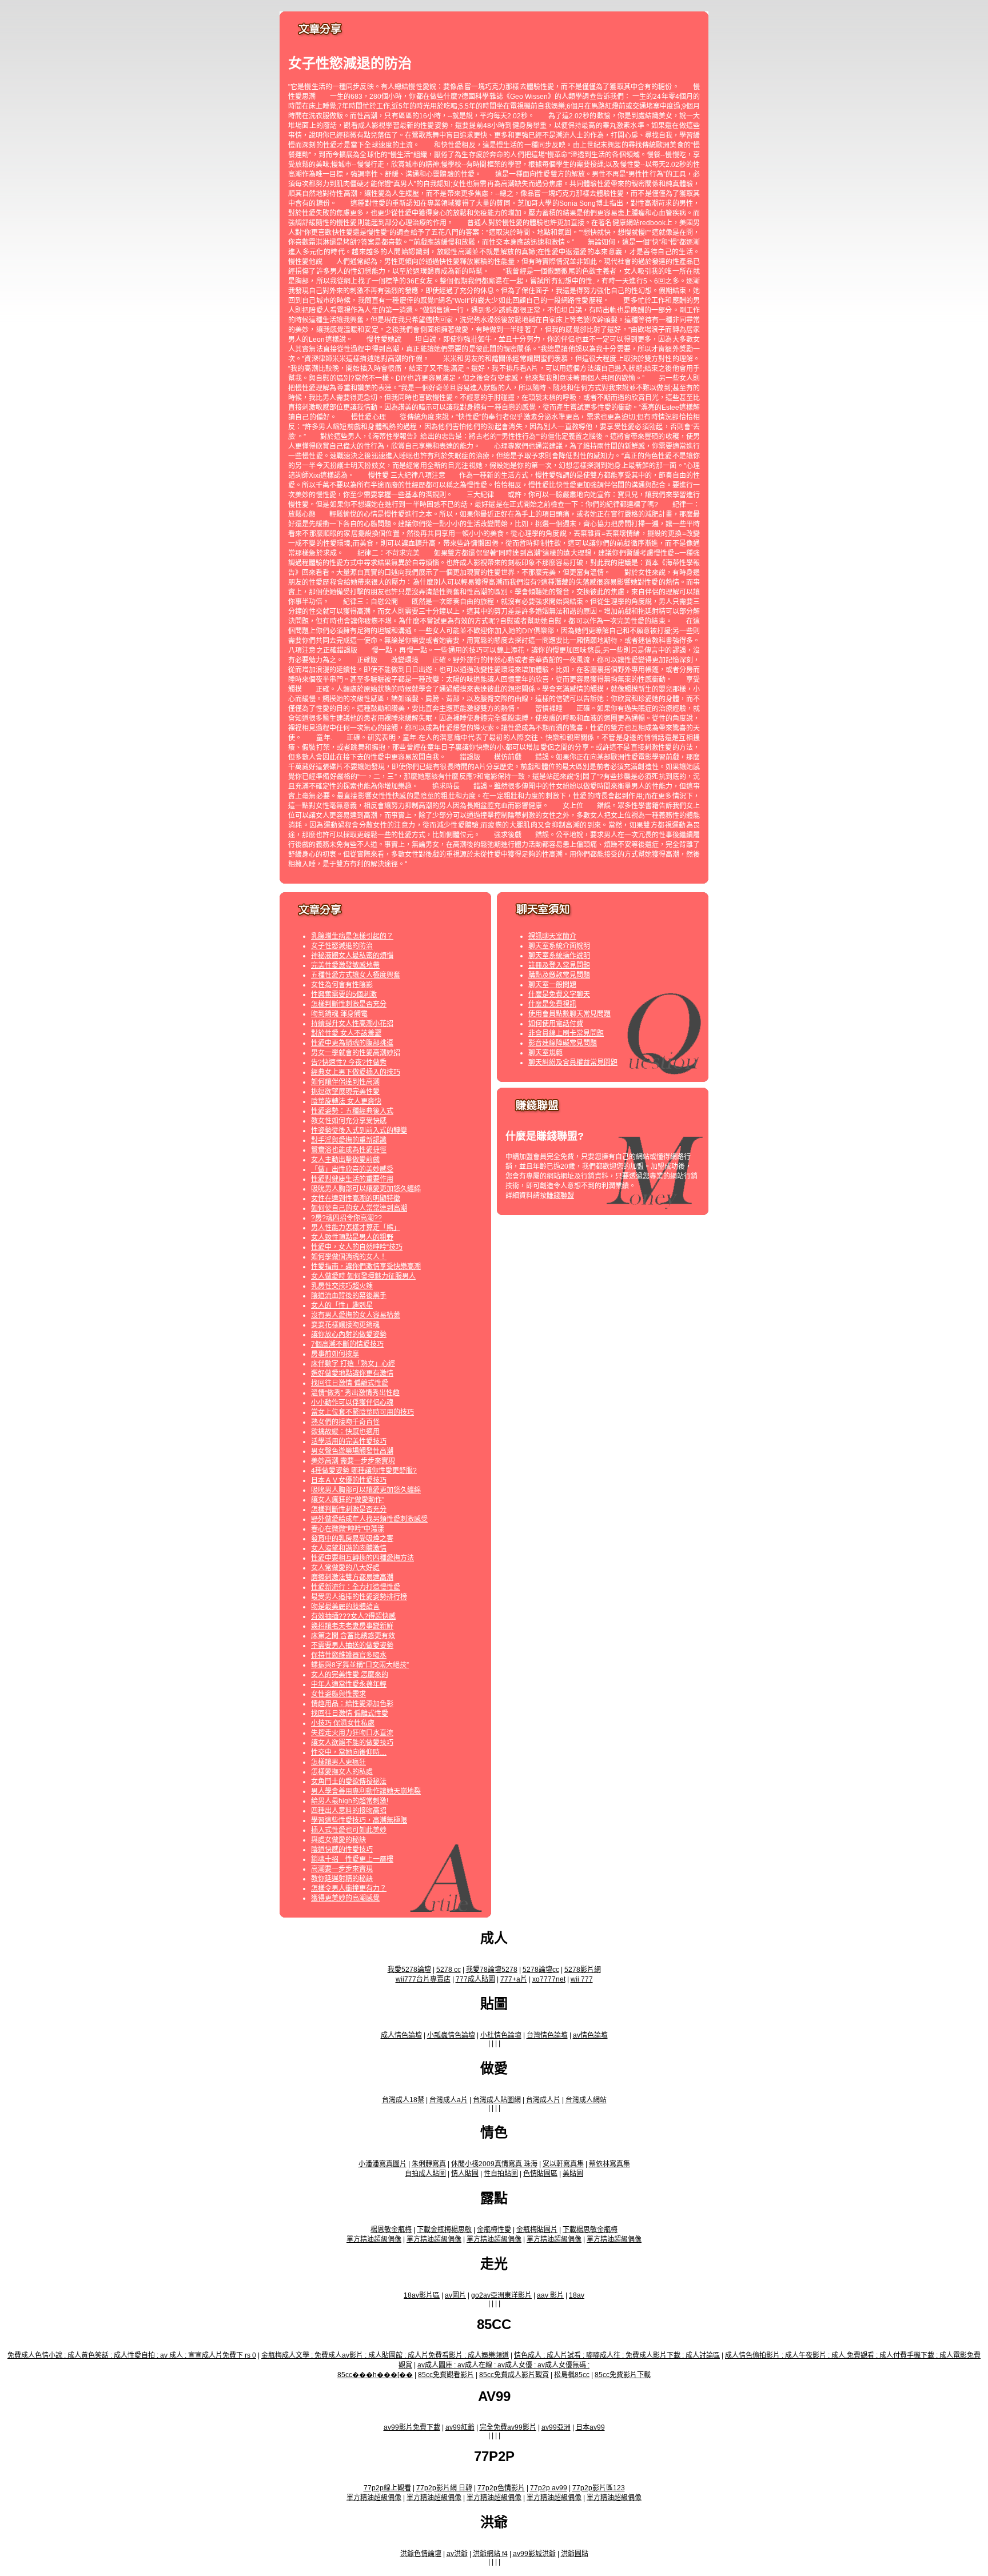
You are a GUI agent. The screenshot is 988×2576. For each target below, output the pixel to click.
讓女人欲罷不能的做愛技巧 (352, 1743)
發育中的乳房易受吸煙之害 (352, 1539)
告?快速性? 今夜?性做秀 (349, 1063)
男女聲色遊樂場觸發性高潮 (352, 1451)
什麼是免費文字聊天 (559, 995)
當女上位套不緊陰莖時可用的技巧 (362, 1412)
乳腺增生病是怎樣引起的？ (352, 936)
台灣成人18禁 (403, 2100)
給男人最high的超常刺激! (350, 1801)
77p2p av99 (549, 2488)
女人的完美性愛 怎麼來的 (350, 1675)
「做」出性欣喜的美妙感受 (352, 1169)
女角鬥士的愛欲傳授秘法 (349, 1782)
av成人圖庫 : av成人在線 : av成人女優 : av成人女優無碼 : (503, 2365)
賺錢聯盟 (560, 1196)
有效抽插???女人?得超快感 (353, 1616)
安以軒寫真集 (563, 2164)
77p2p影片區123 (599, 2488)
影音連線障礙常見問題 (563, 1043)
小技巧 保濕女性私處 (343, 1723)
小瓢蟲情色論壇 (451, 2035)
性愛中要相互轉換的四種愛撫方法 (362, 1558)
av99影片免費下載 (412, 2427)
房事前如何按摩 (335, 1354)
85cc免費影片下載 (623, 2375)
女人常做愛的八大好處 (345, 1568)
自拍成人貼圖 (425, 2174)
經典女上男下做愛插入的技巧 (356, 1072)
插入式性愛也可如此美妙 (349, 1830)
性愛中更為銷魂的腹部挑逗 (352, 1043)
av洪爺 (457, 2554)
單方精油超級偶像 (374, 2239)
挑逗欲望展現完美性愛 (345, 1092)
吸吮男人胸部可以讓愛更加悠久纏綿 (366, 1189)
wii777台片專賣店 (423, 1979)
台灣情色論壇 (547, 2035)
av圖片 (455, 2295)
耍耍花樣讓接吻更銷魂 (345, 1325)
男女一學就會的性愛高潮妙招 (356, 1053)
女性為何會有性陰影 (342, 985)
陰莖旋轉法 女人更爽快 (346, 1101)
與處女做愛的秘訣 (338, 1840)
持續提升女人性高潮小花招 (352, 1024)
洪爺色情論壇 (421, 2554)
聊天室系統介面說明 (559, 946)
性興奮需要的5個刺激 (344, 995)
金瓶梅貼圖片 (537, 2230)
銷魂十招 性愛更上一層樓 (352, 1859)
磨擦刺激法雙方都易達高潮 (352, 1577)
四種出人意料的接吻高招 (349, 1811)
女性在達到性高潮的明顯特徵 (356, 1199)
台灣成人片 (543, 2100)
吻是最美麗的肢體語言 (345, 1607)
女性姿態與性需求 (338, 1694)
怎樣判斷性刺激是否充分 (349, 1004)
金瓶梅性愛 (494, 2230)
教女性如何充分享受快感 (349, 1121)
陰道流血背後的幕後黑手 (349, 1296)
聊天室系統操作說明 (559, 956)
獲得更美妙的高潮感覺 (345, 1898)
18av (577, 2295)
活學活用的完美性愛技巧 (349, 1441)
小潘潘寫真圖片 (383, 2164)
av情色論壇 (590, 2035)
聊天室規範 (545, 1053)
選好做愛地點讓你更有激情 (352, 1373)
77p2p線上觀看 (387, 2488)
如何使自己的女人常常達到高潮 (359, 1208)
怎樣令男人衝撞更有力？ (349, 1888)
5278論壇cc (541, 1970)
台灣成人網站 (586, 2100)
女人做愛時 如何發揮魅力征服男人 (363, 1276)
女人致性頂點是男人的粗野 (352, 1237)
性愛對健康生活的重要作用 (352, 1179)
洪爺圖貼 (575, 2554)
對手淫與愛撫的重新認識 (349, 1140)
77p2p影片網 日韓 (444, 2488)
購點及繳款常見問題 (559, 975)
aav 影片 (550, 2295)
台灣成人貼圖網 (497, 2100)
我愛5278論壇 (409, 1970)
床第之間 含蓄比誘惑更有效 (353, 1636)
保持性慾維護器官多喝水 (349, 1655)
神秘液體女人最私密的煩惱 (352, 956)
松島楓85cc (572, 2375)
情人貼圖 (465, 2174)
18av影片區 (422, 2295)
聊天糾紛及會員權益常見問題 (573, 1063)
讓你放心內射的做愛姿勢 (349, 1335)
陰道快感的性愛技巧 (342, 1850)
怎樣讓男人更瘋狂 (338, 1762)
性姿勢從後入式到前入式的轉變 (359, 1131)
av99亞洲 (556, 2427)
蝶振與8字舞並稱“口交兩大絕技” (360, 1665)
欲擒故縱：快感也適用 (345, 1432)
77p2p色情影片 (501, 2488)
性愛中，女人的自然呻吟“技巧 (357, 1247)
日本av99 (590, 2427)
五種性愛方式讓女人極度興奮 (356, 975)
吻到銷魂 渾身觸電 (339, 1014)
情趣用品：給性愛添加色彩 (352, 1704)
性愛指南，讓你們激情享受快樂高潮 (366, 1267)
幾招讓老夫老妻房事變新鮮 (352, 1626)
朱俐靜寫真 (429, 2164)
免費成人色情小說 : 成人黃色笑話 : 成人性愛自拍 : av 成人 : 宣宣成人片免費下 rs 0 (132, 2355)
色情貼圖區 (540, 2174)
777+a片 (514, 1979)
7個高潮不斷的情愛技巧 (347, 1344)
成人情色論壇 (401, 2035)
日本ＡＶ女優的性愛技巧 (349, 1480)
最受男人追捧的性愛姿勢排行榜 (359, 1597)
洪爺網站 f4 (490, 2554)
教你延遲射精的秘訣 (342, 1879)
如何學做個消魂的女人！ (349, 1257)
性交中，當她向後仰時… (349, 1752)
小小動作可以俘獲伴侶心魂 (352, 1403)
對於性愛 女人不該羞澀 (346, 1033)
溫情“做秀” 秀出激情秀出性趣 (355, 1393)
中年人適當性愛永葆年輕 (349, 1684)
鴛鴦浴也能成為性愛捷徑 (349, 1150)
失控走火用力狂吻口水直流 (352, 1733)
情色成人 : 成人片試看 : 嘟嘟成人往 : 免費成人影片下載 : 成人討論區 (617, 2355)
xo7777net (549, 1979)
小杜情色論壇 (501, 2035)
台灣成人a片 (449, 2100)
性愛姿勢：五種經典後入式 (352, 1111)
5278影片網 (583, 1970)
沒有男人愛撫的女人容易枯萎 (356, 1315)
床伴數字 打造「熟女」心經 (353, 1364)
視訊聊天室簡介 (552, 936)
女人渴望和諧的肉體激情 (349, 1548)
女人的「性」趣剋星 (342, 1305)
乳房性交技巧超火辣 (342, 1286)
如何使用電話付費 (556, 1024)
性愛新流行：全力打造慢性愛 (356, 1587)
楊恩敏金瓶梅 (391, 2230)
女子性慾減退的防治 (342, 946)
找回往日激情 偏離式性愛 (350, 1383)
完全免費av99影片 (508, 2427)
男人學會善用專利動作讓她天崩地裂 (366, 1791)
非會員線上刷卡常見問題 (566, 1033)
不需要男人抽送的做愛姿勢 (352, 1646)
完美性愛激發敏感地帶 (345, 965)
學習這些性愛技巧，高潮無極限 (359, 1820)
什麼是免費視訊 (552, 1004)
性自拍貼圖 (501, 2174)
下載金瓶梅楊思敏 (444, 2230)
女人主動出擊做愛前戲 (345, 1160)
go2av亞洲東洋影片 (501, 2295)
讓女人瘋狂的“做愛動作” (348, 1500)
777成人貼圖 (475, 1979)
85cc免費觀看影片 (446, 2375)
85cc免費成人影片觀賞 (514, 2375)
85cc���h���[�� (375, 2375)
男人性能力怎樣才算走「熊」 (356, 1228)
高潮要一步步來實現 (342, 1869)
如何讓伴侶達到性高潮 (345, 1082)
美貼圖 (573, 2174)
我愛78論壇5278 (492, 1970)
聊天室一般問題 (552, 985)
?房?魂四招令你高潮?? (346, 1218)
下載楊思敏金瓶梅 (590, 2230)
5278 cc (449, 1970)
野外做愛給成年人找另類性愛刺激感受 (369, 1519)
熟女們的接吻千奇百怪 (345, 1422)
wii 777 (582, 1979)
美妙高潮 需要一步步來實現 (353, 1461)
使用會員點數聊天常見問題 (569, 1014)
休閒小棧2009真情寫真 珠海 (494, 2164)
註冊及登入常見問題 (559, 965)
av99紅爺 (460, 2427)
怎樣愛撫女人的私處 (342, 1772)
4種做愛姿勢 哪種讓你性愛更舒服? (364, 1471)
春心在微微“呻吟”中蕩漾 (348, 1529)
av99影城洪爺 (534, 2554)
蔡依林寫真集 (609, 2164)
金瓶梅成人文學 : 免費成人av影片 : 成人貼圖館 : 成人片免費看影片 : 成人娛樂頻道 (385, 2355)
